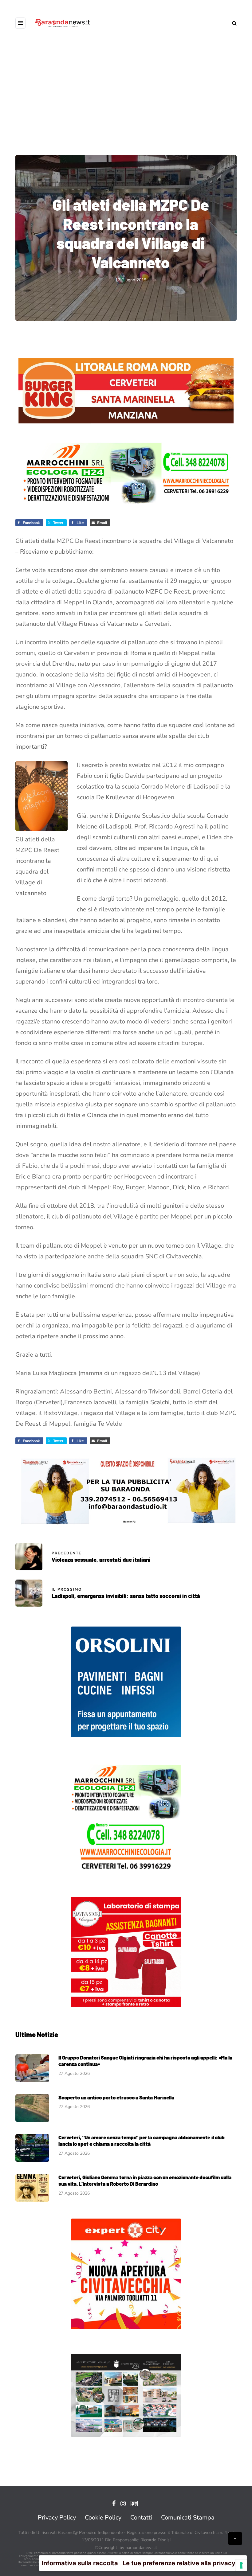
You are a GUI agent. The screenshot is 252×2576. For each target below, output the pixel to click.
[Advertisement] (126, 98)
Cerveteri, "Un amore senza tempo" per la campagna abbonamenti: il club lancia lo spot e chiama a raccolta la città (142, 2140)
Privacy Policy (57, 2518)
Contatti (141, 2518)
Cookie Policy (103, 2518)
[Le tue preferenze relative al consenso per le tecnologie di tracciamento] (241, 2565)
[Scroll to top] (235, 2539)
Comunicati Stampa (188, 2518)
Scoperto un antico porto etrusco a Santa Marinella (116, 2097)
